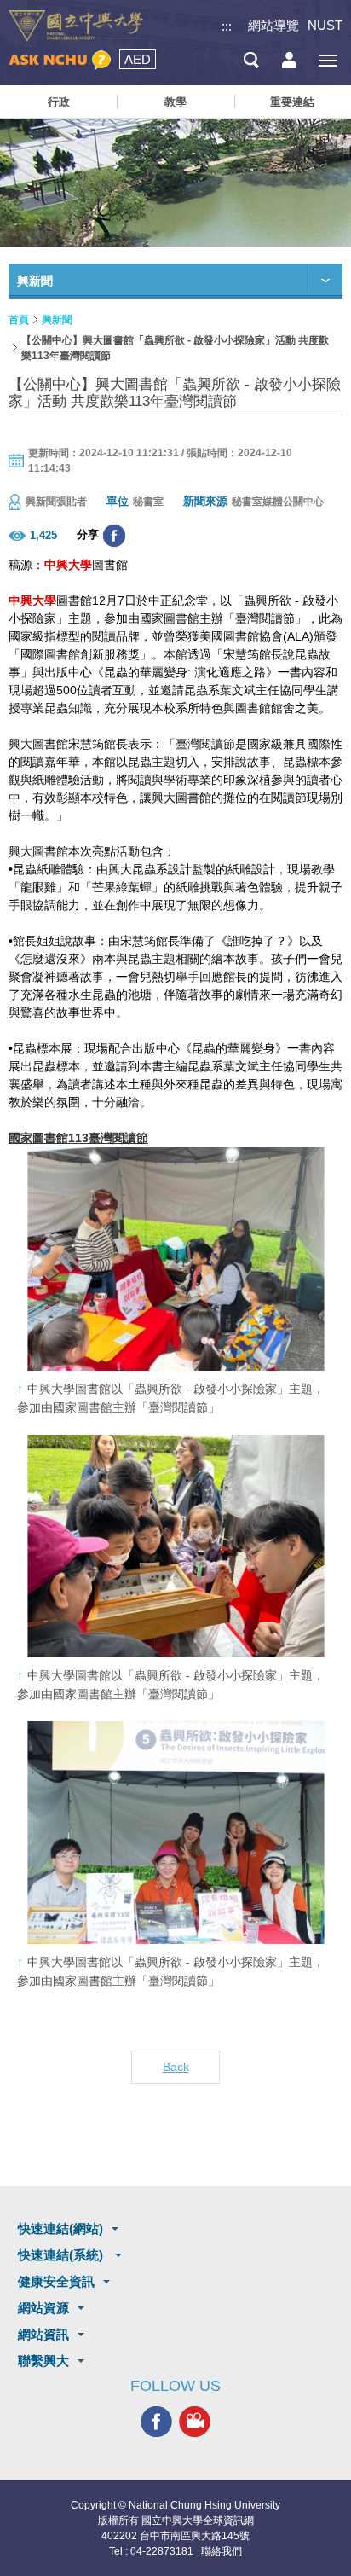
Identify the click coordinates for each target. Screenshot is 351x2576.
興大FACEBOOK (156, 2422)
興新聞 (57, 320)
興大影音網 (195, 2422)
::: (227, 26)
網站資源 (43, 2308)
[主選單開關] (328, 60)
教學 (175, 102)
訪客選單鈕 (289, 60)
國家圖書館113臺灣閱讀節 (78, 1138)
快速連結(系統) (62, 2255)
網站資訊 (43, 2334)
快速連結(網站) (60, 2228)
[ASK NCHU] (60, 60)
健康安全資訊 (56, 2281)
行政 (59, 102)
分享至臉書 (114, 536)
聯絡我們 (222, 2551)
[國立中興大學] (76, 26)
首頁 (19, 320)
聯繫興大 (43, 2361)
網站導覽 (273, 25)
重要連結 (292, 102)
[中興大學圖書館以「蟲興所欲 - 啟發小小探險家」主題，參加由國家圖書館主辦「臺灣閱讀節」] (175, 1259)
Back (176, 2067)
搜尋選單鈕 (251, 60)
